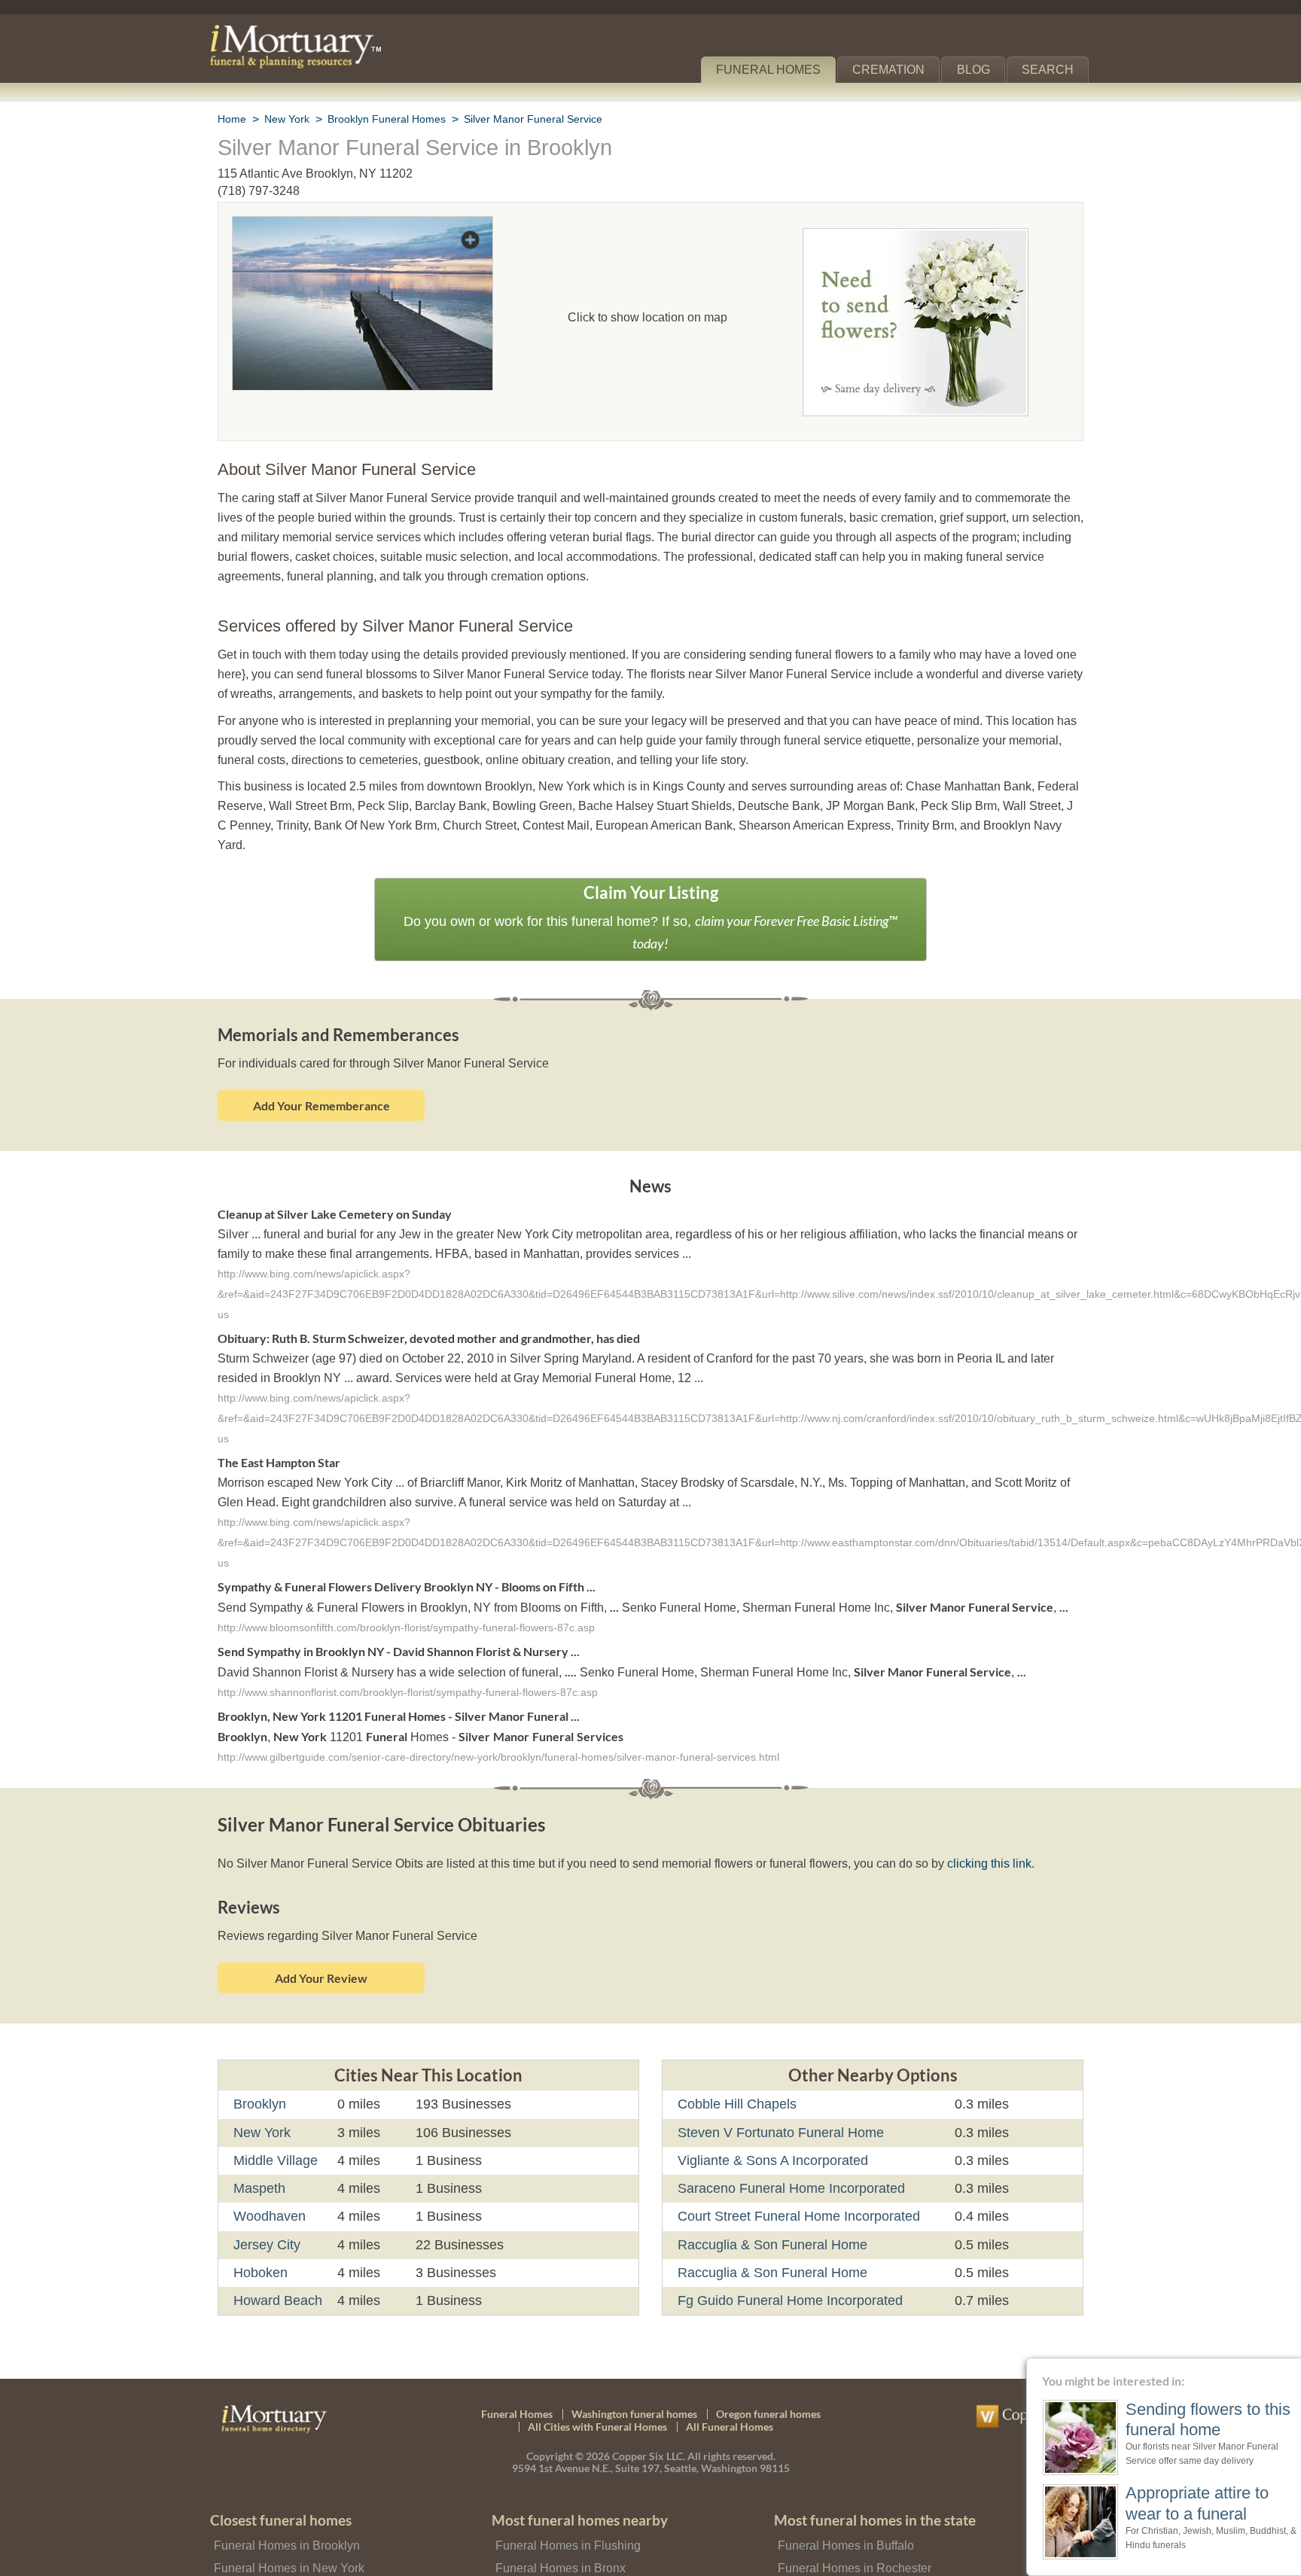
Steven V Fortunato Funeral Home (777, 2091)
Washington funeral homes (634, 2372)
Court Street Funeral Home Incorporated (797, 2176)
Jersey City (266, 2203)
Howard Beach (277, 2260)
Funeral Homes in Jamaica (563, 2549)
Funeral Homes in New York (286, 2527)
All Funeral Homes (730, 2386)
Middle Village (276, 2120)
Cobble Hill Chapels (736, 2063)
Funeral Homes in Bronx (558, 2527)
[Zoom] (363, 226)
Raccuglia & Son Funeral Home (767, 2203)
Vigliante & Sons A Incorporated (771, 2120)
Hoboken (260, 2232)
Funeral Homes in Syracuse (847, 2549)
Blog (980, 70)
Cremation (895, 70)
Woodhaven (269, 2176)
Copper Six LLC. (649, 2415)
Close (1292, 2367)
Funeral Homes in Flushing (564, 2504)
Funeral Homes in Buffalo (843, 2504)
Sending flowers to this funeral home (1181, 2419)
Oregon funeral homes (768, 2372)
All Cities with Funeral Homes (597, 2386)
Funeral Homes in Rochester (851, 2527)
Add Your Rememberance (321, 1062)
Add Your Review (321, 1937)
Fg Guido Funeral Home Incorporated (786, 2260)
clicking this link (964, 1823)
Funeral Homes (779, 70)
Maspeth (260, 2148)
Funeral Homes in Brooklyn (284, 2504)
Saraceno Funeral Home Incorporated (787, 2148)
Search (1051, 70)
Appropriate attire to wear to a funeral (1175, 2503)
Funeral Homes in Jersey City (289, 2549)
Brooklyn (261, 2063)
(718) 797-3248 (259, 191)
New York (262, 2091)
